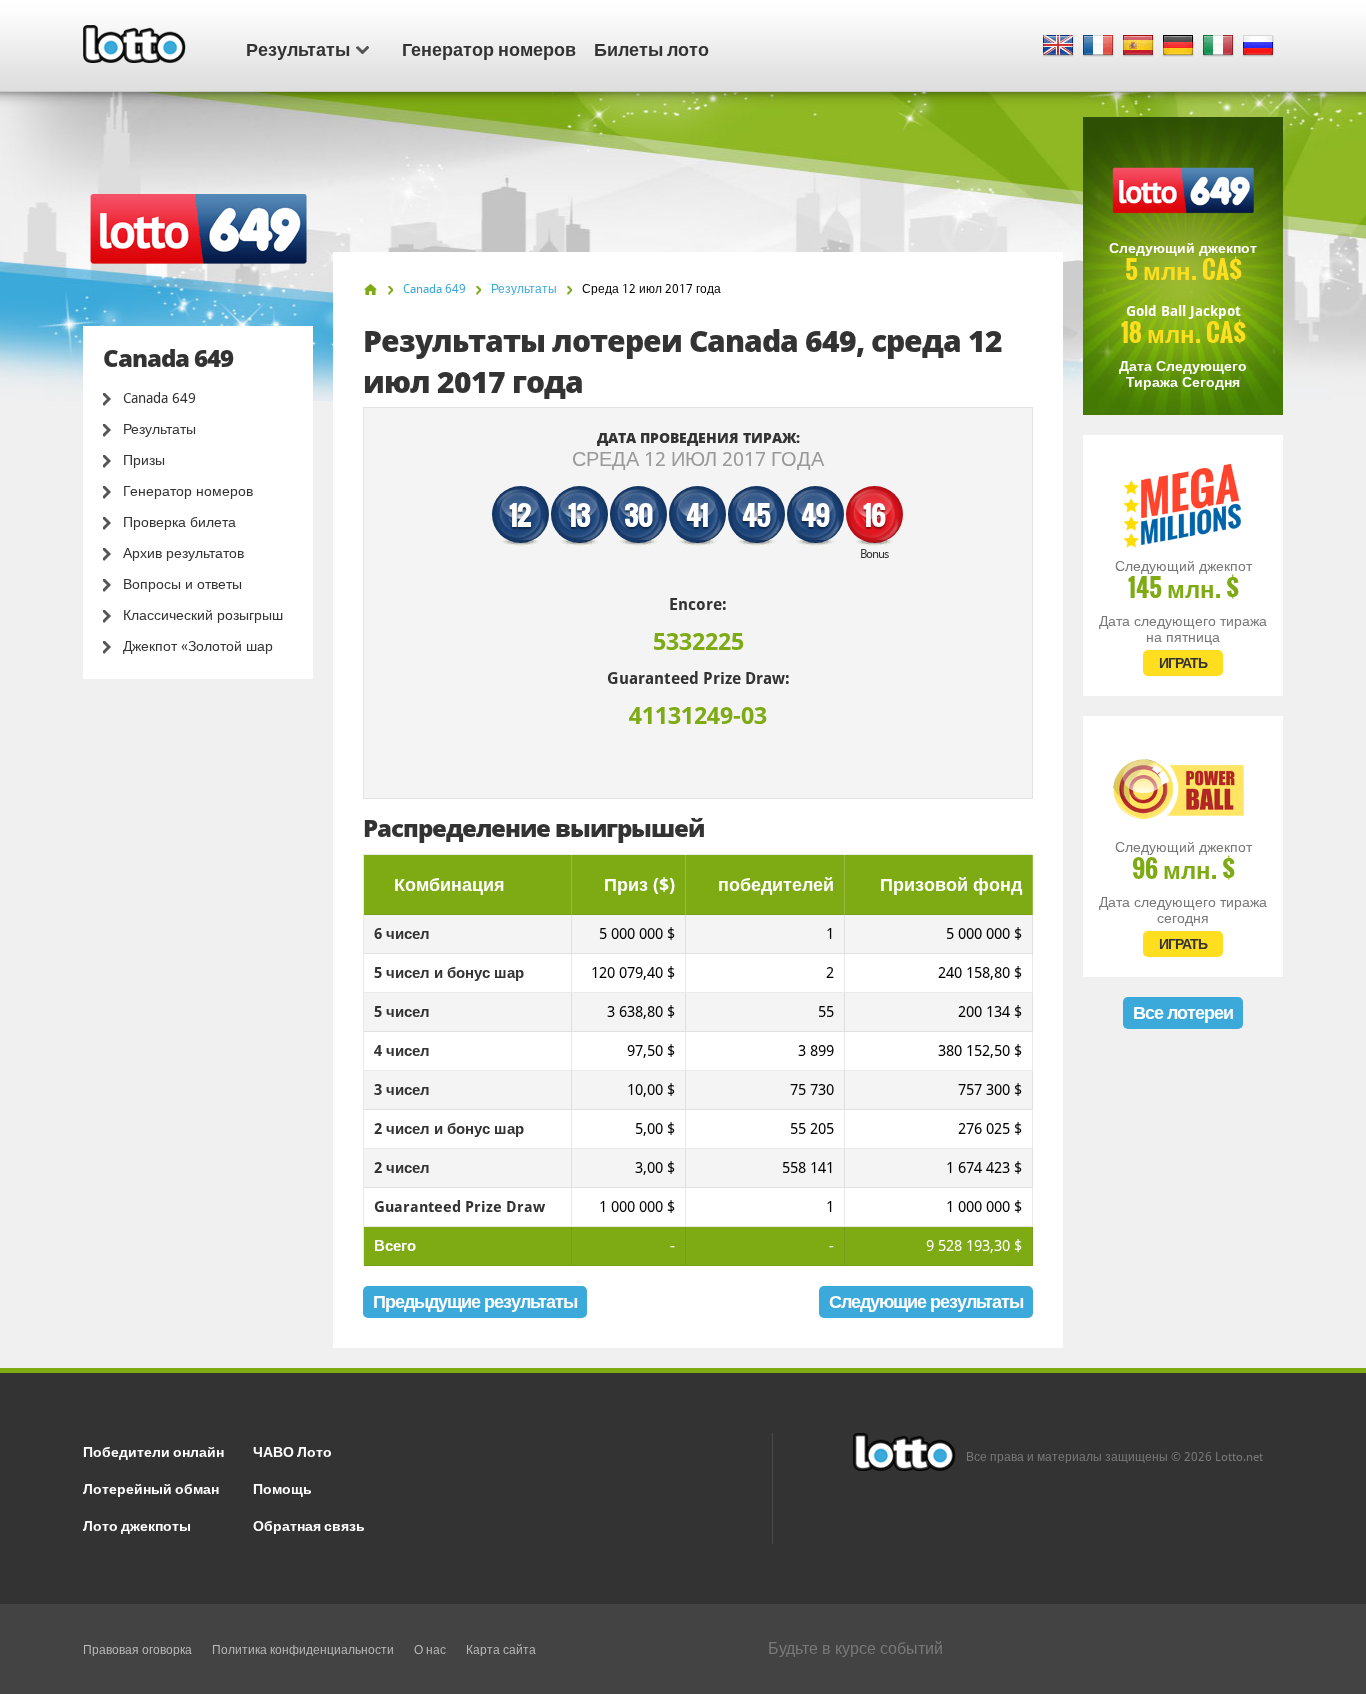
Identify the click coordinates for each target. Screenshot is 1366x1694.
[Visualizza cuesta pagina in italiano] (1218, 46)
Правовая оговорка (137, 1650)
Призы (144, 460)
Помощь (282, 1487)
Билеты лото (651, 48)
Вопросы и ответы (182, 584)
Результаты (298, 48)
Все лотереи (1183, 1012)
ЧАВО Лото (292, 1450)
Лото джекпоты (137, 1524)
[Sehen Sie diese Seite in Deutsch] (1178, 46)
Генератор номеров (489, 48)
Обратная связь (309, 1524)
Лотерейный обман (151, 1487)
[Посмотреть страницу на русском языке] (1258, 46)
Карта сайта (501, 1650)
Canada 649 (159, 398)
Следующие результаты (926, 1301)
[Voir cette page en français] (1098, 46)
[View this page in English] (1058, 46)
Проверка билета (179, 522)
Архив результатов (183, 553)
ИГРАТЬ (1183, 663)
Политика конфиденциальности (303, 1650)
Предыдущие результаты (475, 1301)
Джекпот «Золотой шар (198, 646)
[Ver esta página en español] (1138, 46)
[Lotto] (370, 289)
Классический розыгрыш (203, 615)
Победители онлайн (153, 1450)
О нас (430, 1650)
